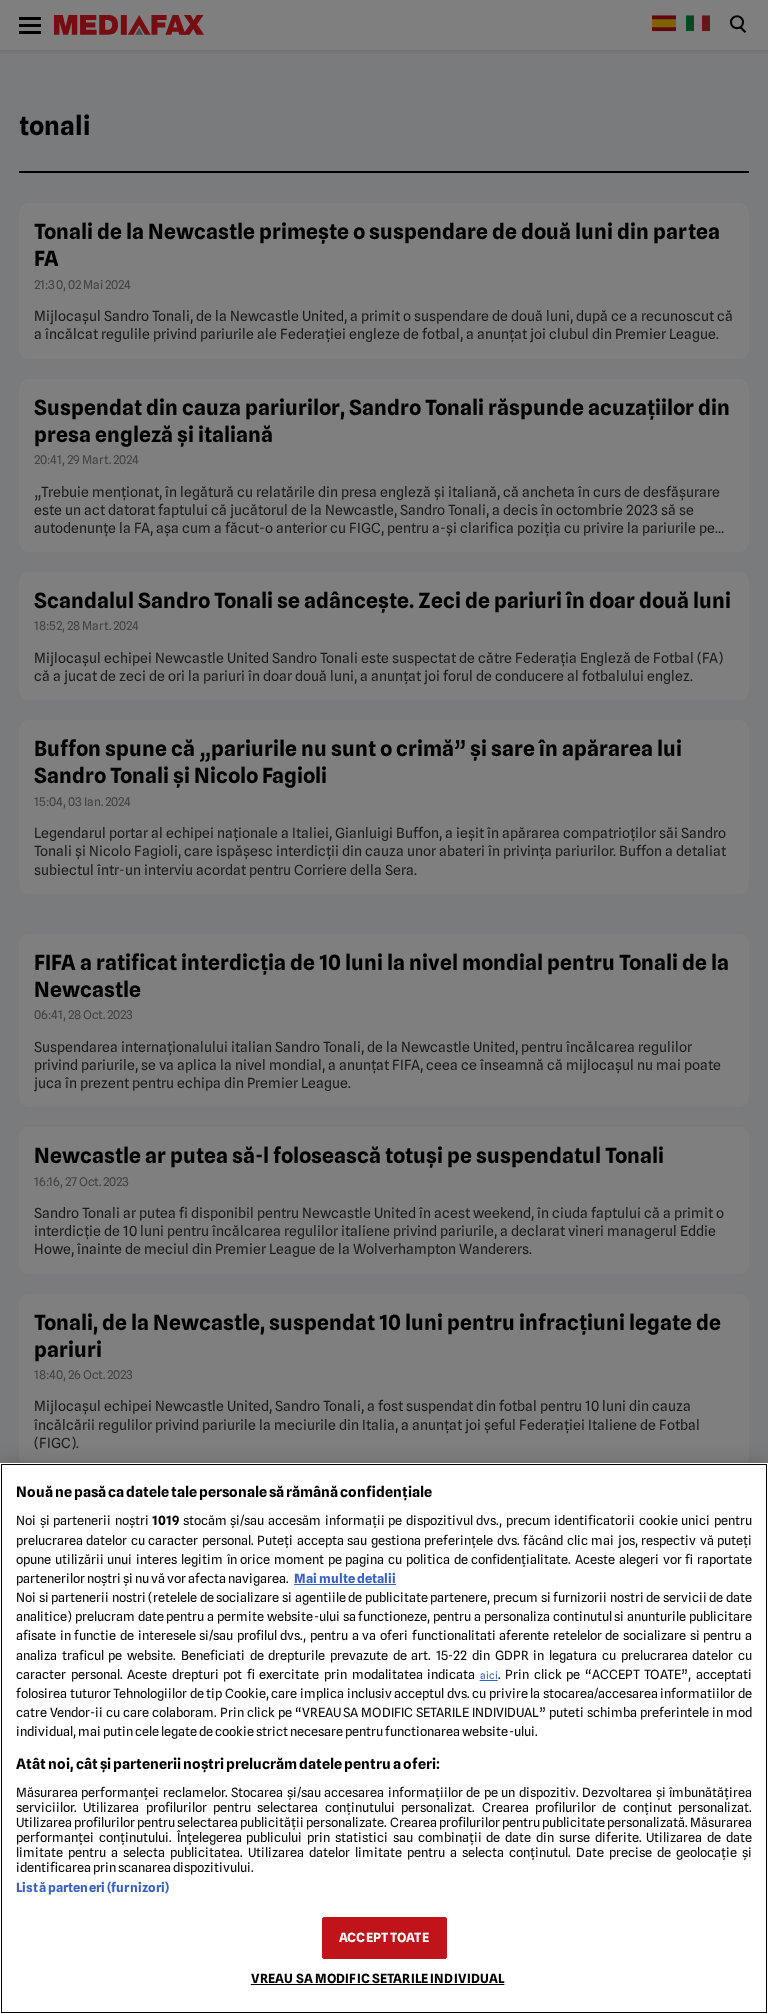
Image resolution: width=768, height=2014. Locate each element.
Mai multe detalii (345, 1578)
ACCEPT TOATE (384, 1937)
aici (489, 1675)
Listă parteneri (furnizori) (92, 1887)
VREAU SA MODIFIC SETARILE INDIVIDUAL (378, 1978)
